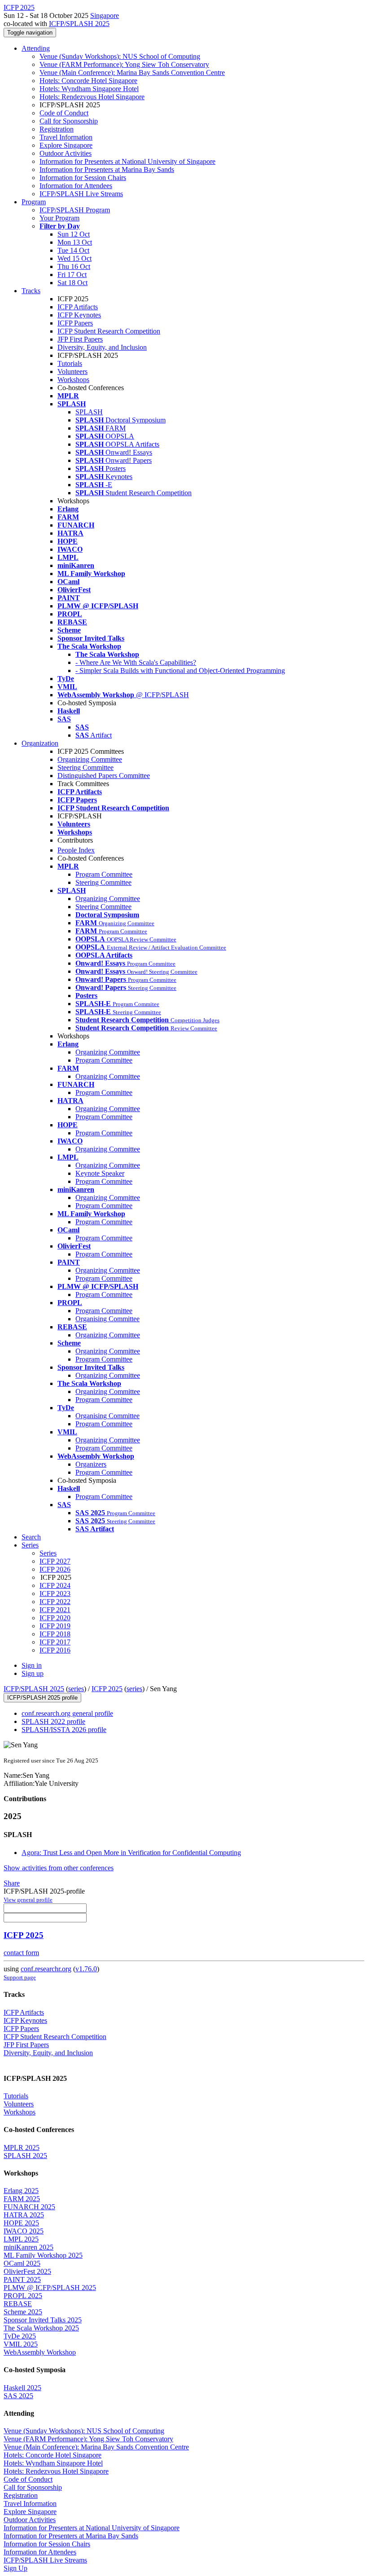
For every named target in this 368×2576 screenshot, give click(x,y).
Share (12, 1883)
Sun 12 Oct (74, 234)
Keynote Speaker (100, 1173)
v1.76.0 (86, 1969)
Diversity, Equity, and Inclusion (102, 347)
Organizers (91, 1464)
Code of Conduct (64, 113)
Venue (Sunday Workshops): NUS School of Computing (120, 56)
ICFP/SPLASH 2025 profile (42, 1698)
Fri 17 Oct (72, 275)
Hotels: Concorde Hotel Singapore (88, 81)
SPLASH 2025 (25, 2156)
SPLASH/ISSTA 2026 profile (64, 1730)
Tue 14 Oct (73, 250)
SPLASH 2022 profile (53, 1721)
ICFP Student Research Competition (109, 331)
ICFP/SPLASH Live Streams (81, 194)
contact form (21, 1953)
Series (48, 1553)
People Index (76, 850)
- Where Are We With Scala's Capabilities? (136, 662)
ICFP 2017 (55, 1642)
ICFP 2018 (55, 1634)
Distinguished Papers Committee (104, 776)
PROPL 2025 (23, 2296)
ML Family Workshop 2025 (43, 2255)
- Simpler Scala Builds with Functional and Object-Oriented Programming (180, 670)
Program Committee (104, 874)
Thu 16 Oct (74, 266)
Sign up (33, 1673)
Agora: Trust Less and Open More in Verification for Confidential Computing (131, 1853)
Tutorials (70, 363)
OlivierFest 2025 (27, 2271)
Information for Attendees (76, 186)
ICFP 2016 (55, 1650)
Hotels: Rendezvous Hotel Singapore (92, 97)
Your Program (59, 218)
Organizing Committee (90, 759)
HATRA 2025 (24, 2215)
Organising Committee (107, 1319)
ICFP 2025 (107, 1689)
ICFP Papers (75, 323)
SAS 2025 (18, 2396)
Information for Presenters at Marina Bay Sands (107, 169)
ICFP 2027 (55, 1561)
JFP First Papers (80, 339)
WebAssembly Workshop (40, 2352)
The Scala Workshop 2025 (41, 2328)
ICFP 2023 (55, 1594)
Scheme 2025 (23, 2312)
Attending (36, 48)
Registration (57, 129)
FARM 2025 (22, 2199)
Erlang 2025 (21, 2191)
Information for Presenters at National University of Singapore (127, 161)
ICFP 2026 (55, 1569)
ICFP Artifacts (78, 307)
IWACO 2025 (24, 2231)
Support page (20, 1977)
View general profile (28, 1900)
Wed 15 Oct (74, 258)
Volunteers (72, 371)
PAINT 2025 (22, 2279)
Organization (40, 743)
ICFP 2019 (55, 1626)
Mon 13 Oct (75, 242)
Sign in (32, 1665)
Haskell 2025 (22, 2388)
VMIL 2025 (21, 2344)
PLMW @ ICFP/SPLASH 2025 (50, 2288)
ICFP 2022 (55, 1602)
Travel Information (66, 137)
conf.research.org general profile (67, 1713)
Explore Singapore (66, 145)
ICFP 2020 (55, 1618)
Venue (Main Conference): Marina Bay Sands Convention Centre (132, 73)
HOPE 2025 (21, 2223)
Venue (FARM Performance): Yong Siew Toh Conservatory (124, 64)
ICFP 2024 (55, 1585)
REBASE (18, 2304)
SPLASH (89, 412)
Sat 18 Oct (72, 283)
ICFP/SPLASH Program (75, 210)
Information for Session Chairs (83, 178)
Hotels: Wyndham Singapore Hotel (89, 89)
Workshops (73, 380)
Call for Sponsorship (69, 121)
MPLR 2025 (22, 2147)
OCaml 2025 (22, 2263)
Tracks (31, 291)
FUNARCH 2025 (29, 2207)
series (76, 1689)
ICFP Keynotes (79, 315)
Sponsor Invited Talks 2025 (43, 2320)
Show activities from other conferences (59, 1868)
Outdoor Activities (66, 153)
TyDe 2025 (20, 2336)
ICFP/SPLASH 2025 (79, 24)
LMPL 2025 (21, 2239)
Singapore (105, 15)
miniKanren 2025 (28, 2247)
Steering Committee (85, 767)
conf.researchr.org (46, 1969)
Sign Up (15, 2568)
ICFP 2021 (55, 1610)
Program (34, 202)
